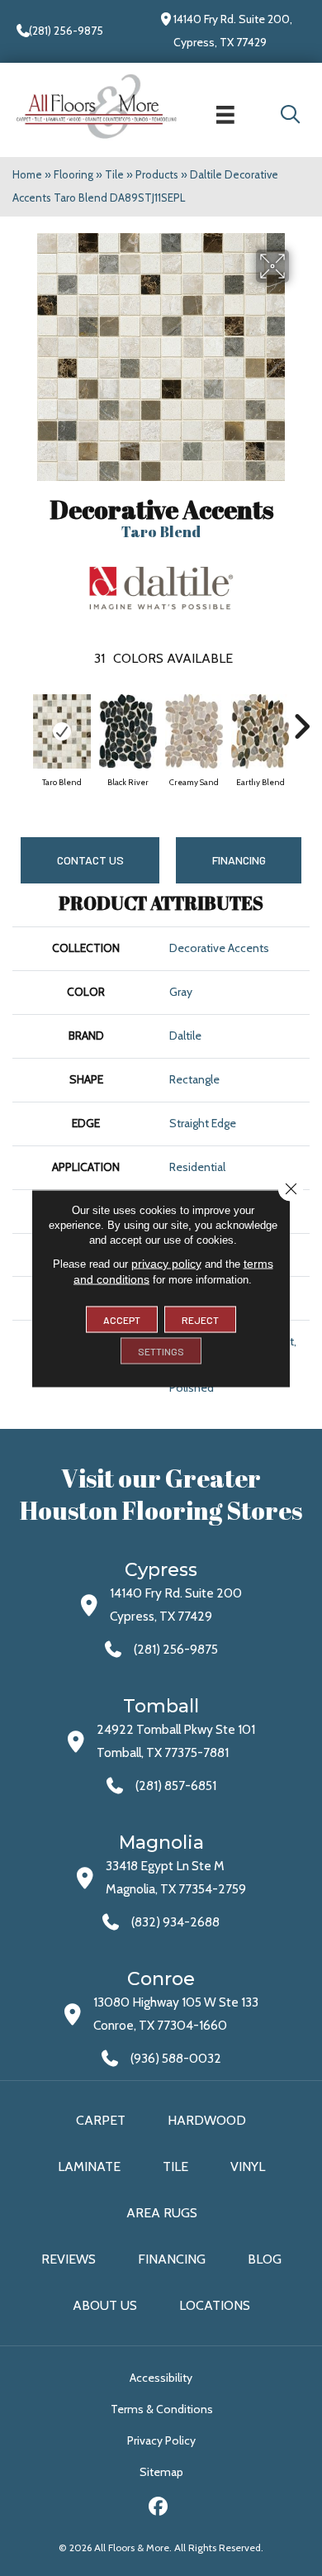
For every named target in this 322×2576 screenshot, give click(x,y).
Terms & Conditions (162, 2409)
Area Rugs (162, 2213)
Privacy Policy (161, 2440)
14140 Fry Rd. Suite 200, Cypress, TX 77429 (233, 31)
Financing (172, 2259)
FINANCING (239, 860)
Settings (161, 1350)
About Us (105, 2305)
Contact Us (90, 860)
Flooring (73, 174)
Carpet (101, 2120)
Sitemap (161, 2472)
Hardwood (207, 2120)
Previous (21, 718)
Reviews (69, 2259)
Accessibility (161, 2378)
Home (27, 174)
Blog (265, 2259)
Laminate (89, 2167)
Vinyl (248, 2167)
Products (157, 174)
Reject (200, 1319)
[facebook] (159, 2509)
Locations (215, 2305)
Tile (114, 174)
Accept (122, 1319)
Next (301, 718)
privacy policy (166, 1263)
